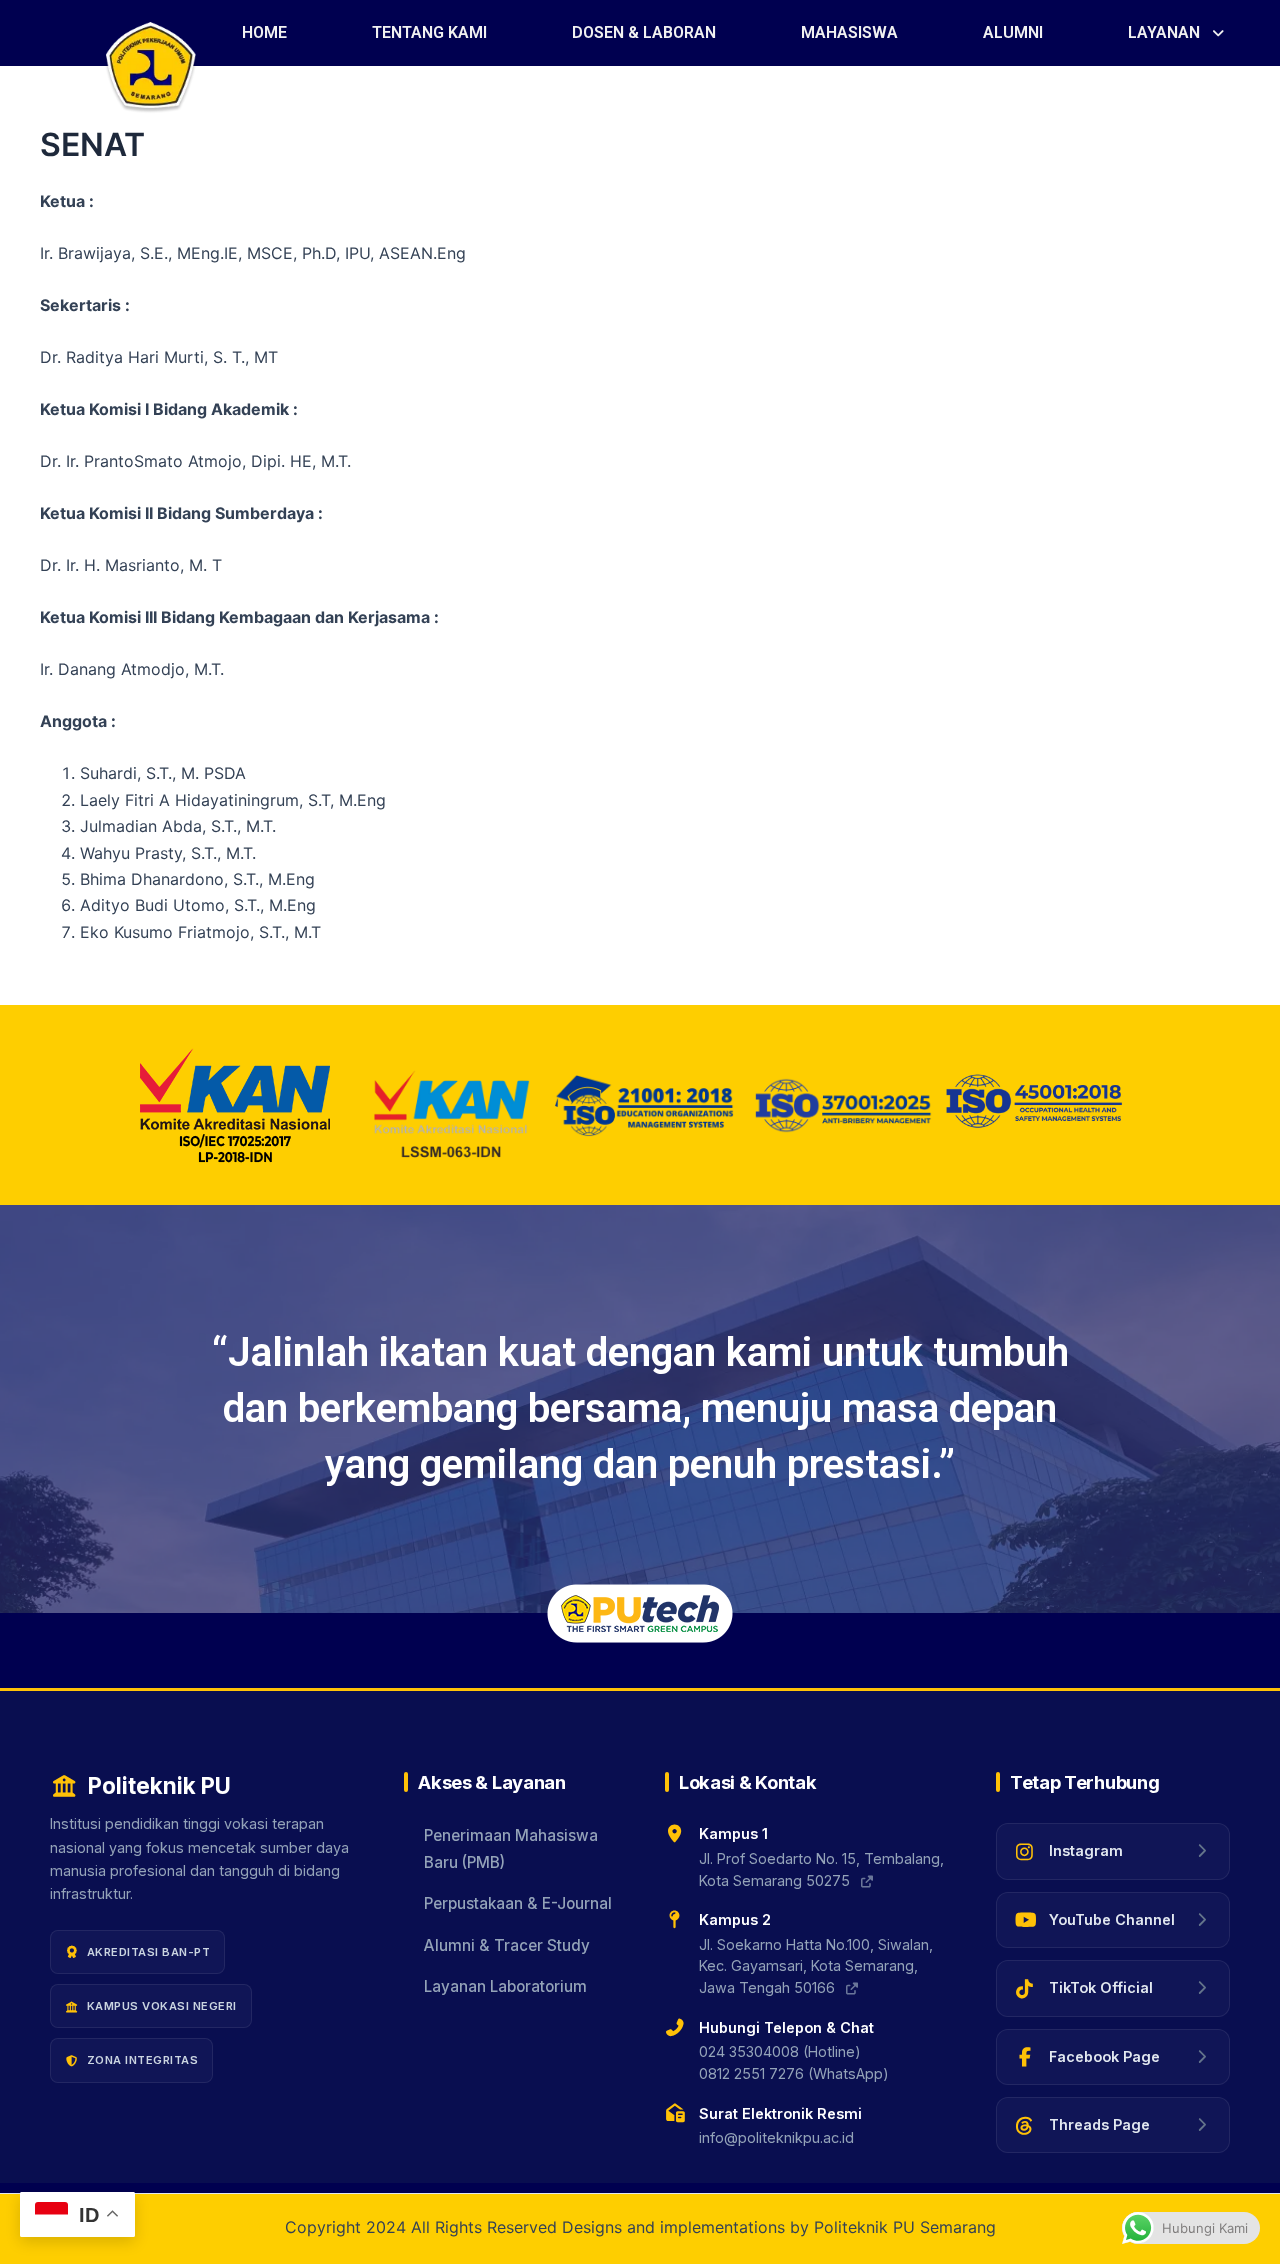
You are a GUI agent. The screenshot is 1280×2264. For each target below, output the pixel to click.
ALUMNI (1013, 32)
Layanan (1164, 32)
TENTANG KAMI (429, 32)
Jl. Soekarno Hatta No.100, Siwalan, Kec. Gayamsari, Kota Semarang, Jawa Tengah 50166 (816, 1966)
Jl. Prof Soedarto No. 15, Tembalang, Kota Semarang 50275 (821, 1869)
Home (264, 32)
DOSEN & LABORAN (644, 32)
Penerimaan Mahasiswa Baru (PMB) (511, 1848)
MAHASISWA (849, 32)
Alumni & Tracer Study (507, 1945)
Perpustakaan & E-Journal (518, 1903)
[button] (1177, 33)
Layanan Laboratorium (505, 1986)
